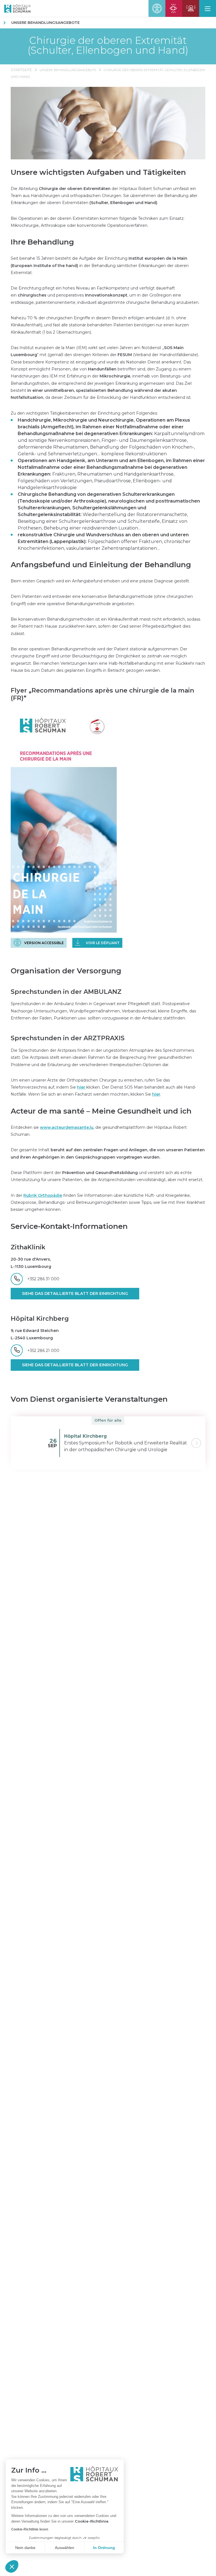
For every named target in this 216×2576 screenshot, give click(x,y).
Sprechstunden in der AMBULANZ (66, 992)
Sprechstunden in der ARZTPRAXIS (68, 1038)
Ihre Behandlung (42, 242)
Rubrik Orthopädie (43, 1195)
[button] (12, 2566)
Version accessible (44, 943)
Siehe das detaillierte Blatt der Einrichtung (75, 1293)
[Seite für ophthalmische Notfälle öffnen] (174, 8)
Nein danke (25, 2548)
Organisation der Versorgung (66, 971)
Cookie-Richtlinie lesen (30, 2529)
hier (81, 1087)
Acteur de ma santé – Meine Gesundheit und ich (101, 1111)
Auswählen (65, 2548)
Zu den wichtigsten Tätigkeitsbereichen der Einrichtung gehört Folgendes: (84, 413)
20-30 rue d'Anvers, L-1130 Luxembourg (31, 1263)
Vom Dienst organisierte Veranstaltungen (89, 1399)
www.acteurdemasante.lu (67, 1127)
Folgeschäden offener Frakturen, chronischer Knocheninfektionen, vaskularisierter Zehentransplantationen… (104, 541)
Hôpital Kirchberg (40, 1319)
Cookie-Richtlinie (92, 2521)
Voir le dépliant (103, 943)
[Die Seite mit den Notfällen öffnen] (191, 8)
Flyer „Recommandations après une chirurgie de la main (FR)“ (102, 694)
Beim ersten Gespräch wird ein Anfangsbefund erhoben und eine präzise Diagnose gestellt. (100, 581)
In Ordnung (104, 2548)
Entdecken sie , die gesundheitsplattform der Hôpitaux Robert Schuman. (99, 1131)
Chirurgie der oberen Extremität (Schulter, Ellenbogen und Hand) (108, 45)
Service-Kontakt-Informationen (69, 1226)
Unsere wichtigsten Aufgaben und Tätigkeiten (98, 172)
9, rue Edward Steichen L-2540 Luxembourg (35, 1334)
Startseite (21, 70)
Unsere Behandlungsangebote (45, 22)
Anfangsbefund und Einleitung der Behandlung (101, 565)
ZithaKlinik (28, 1247)
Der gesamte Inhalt (108, 1153)
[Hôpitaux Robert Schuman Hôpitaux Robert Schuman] (15, 8)
